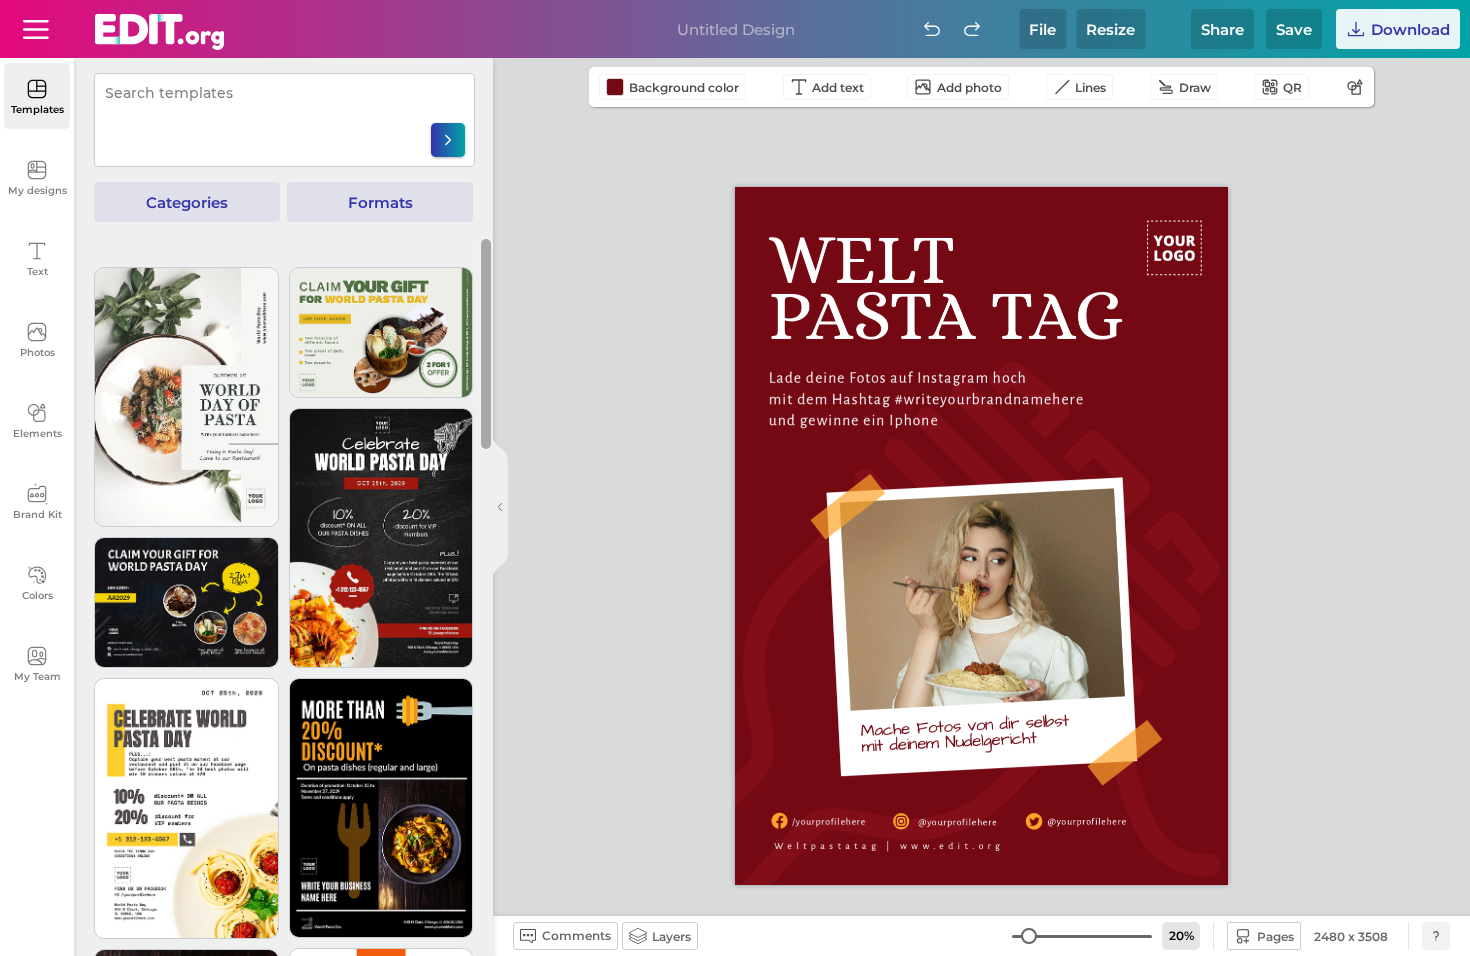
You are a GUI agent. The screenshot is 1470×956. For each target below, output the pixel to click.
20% (1181, 935)
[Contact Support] (1436, 936)
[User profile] (36, 29)
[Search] (448, 140)
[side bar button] (500, 507)
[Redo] (972, 29)
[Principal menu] (159, 32)
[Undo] (932, 29)
